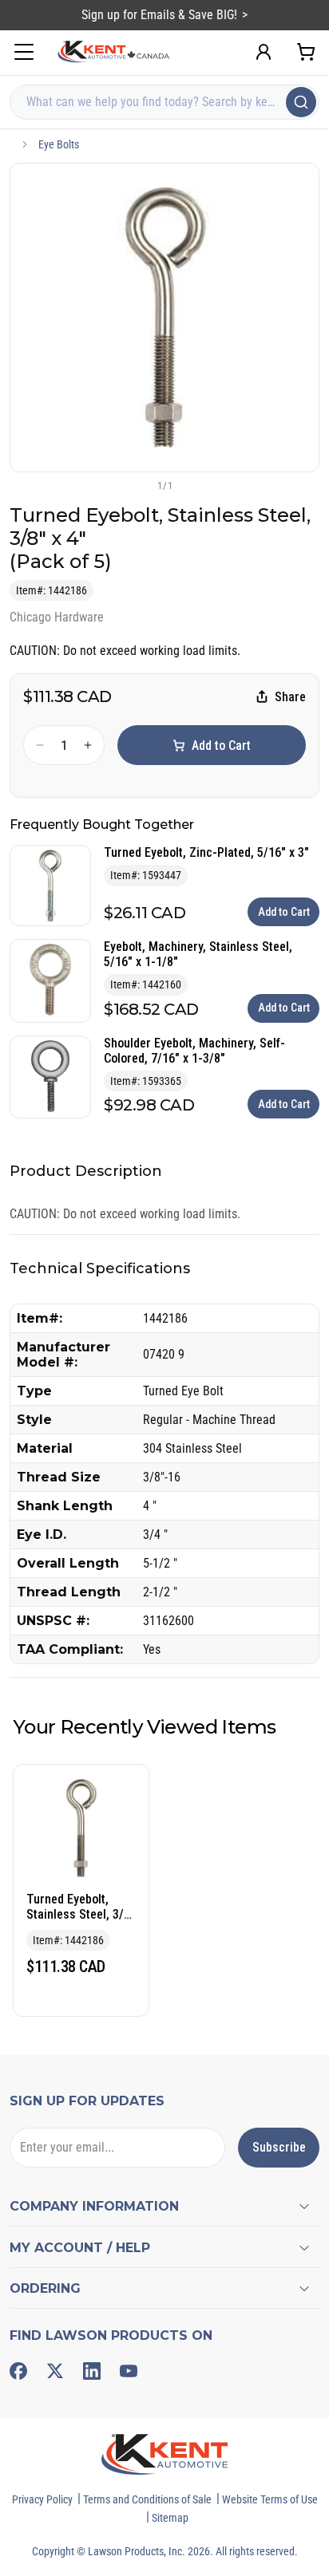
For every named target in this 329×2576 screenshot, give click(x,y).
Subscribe (279, 2147)
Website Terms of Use (270, 2499)
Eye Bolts (59, 144)
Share (290, 697)
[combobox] (164, 102)
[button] (138, 485)
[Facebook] (18, 2371)
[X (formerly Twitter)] (55, 2371)
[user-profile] (264, 52)
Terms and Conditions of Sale (147, 2499)
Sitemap (170, 2518)
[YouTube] (129, 2371)
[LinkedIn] (92, 2371)
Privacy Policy (42, 2499)
